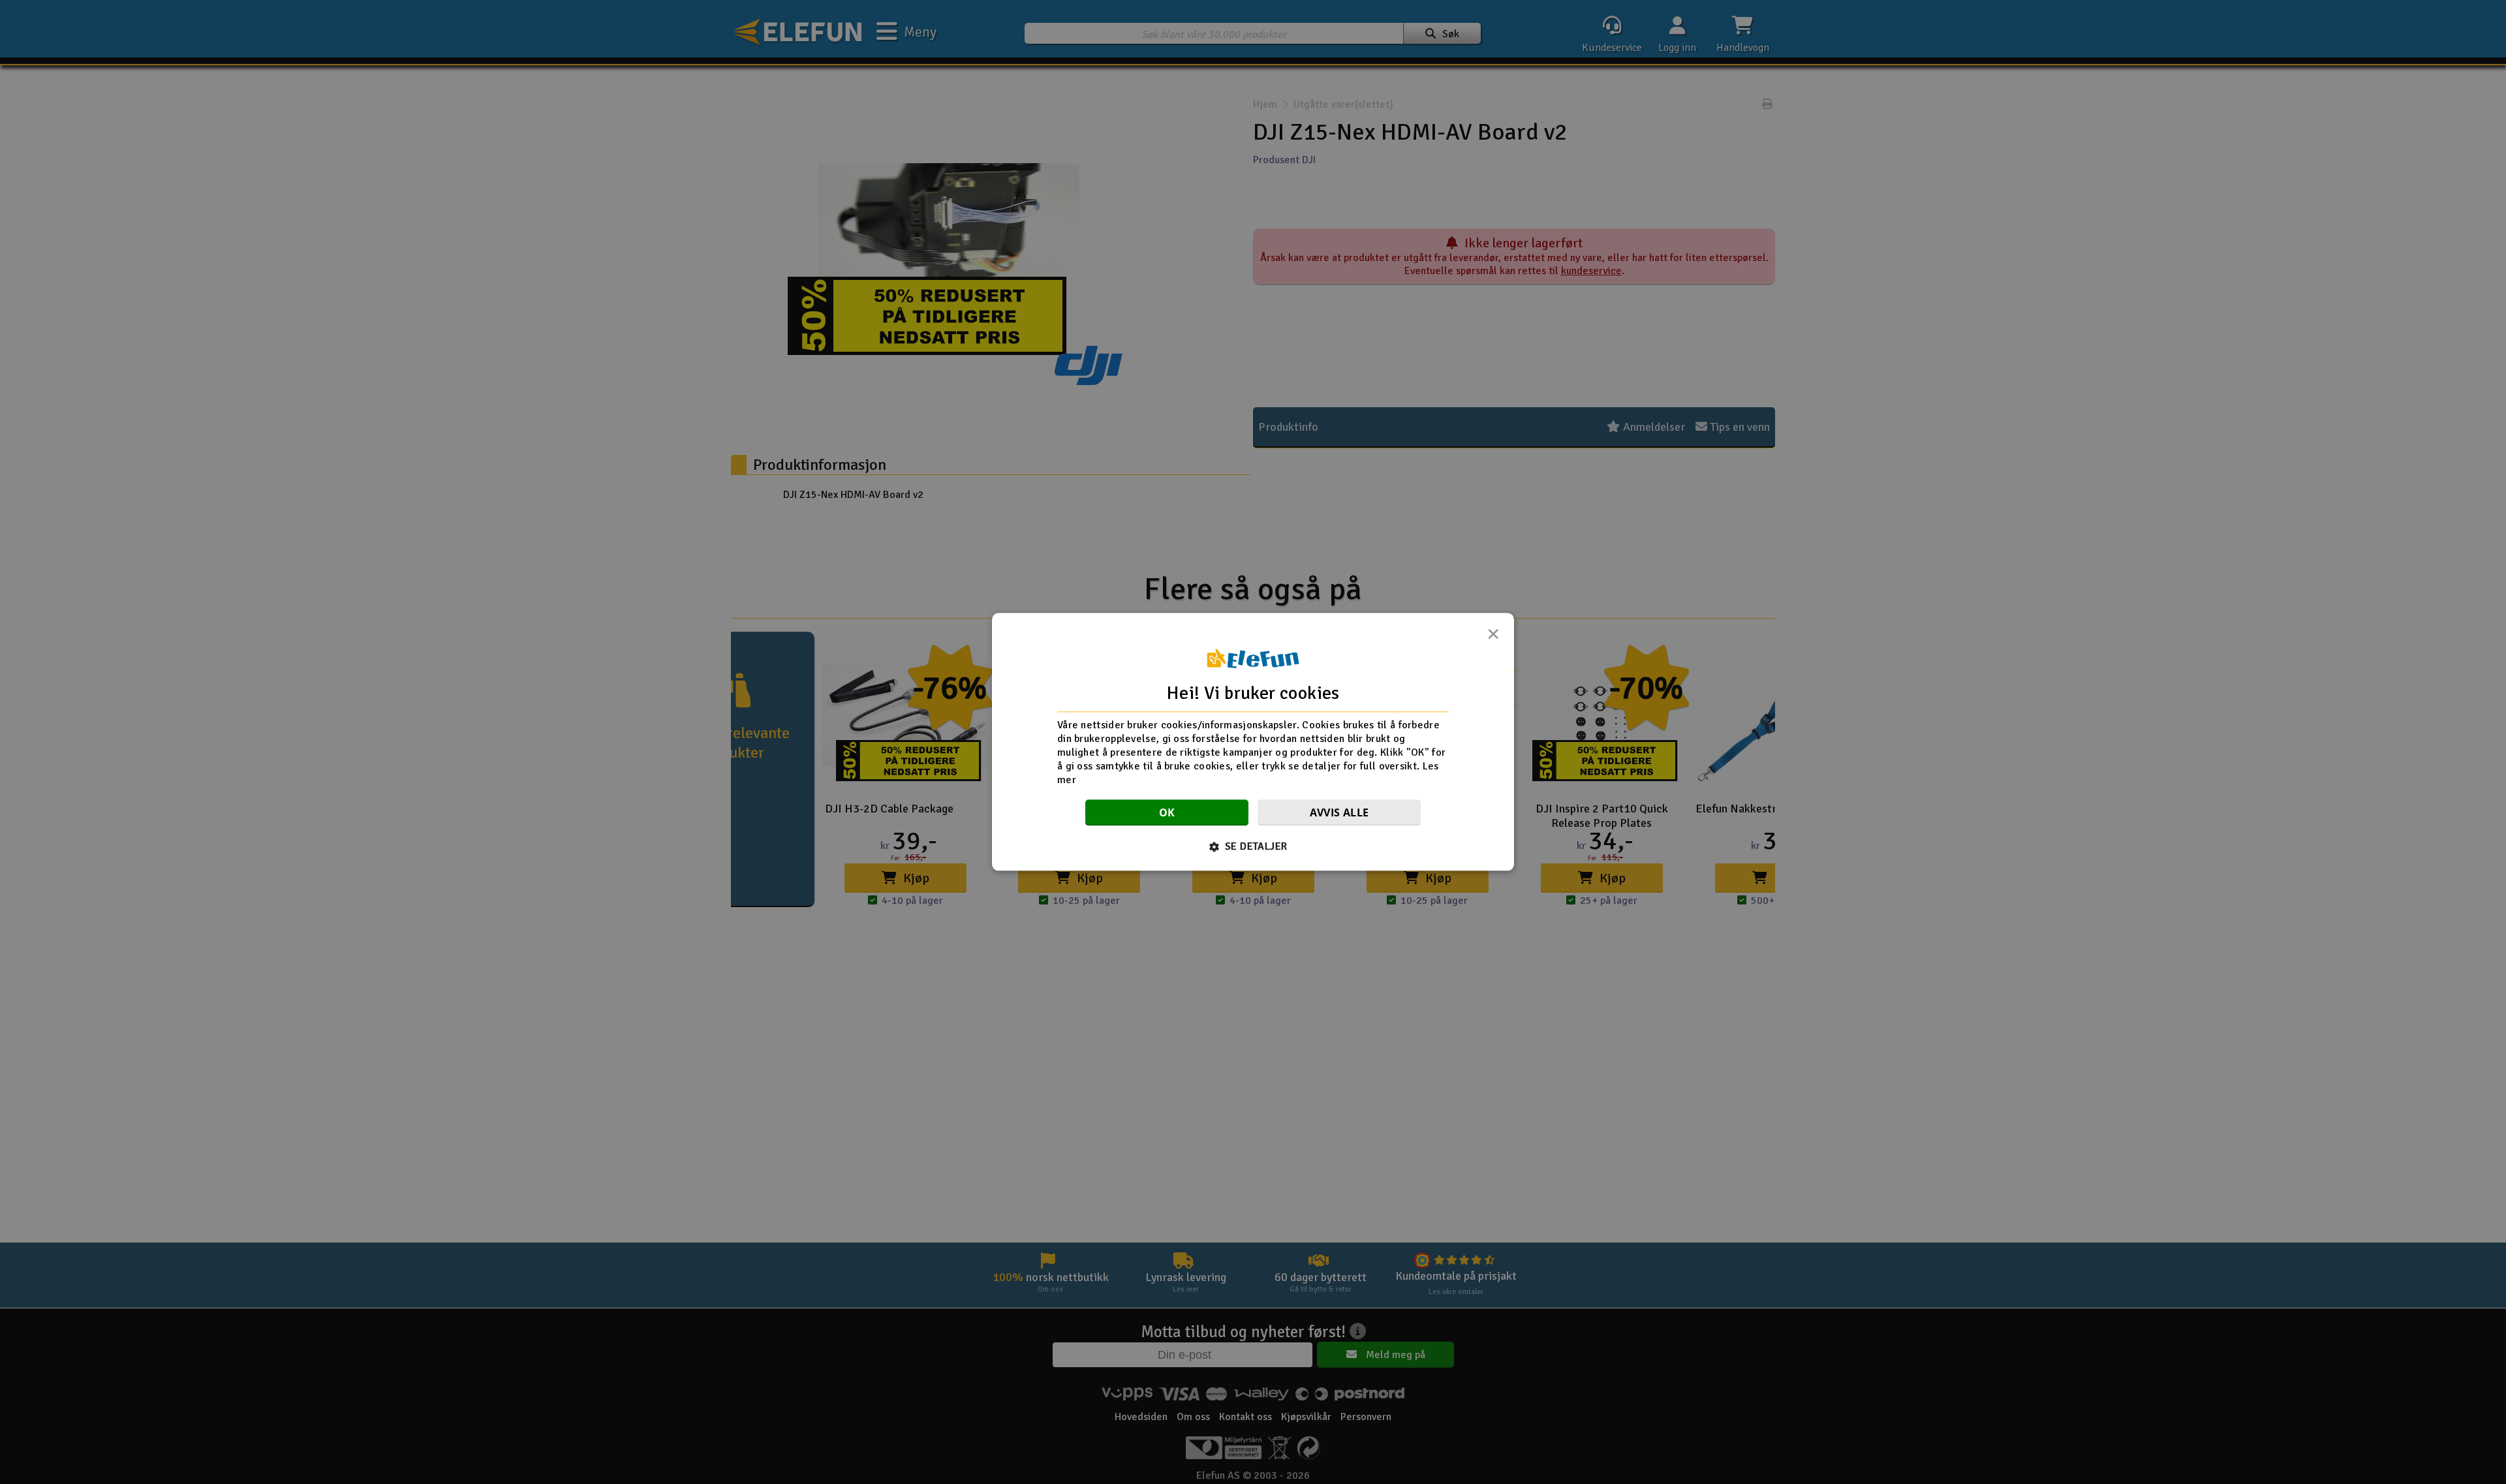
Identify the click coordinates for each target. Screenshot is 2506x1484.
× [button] (1493, 638)
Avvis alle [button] (1339, 813)
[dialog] (1253, 742)
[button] (1253, 847)
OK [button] (1167, 813)
